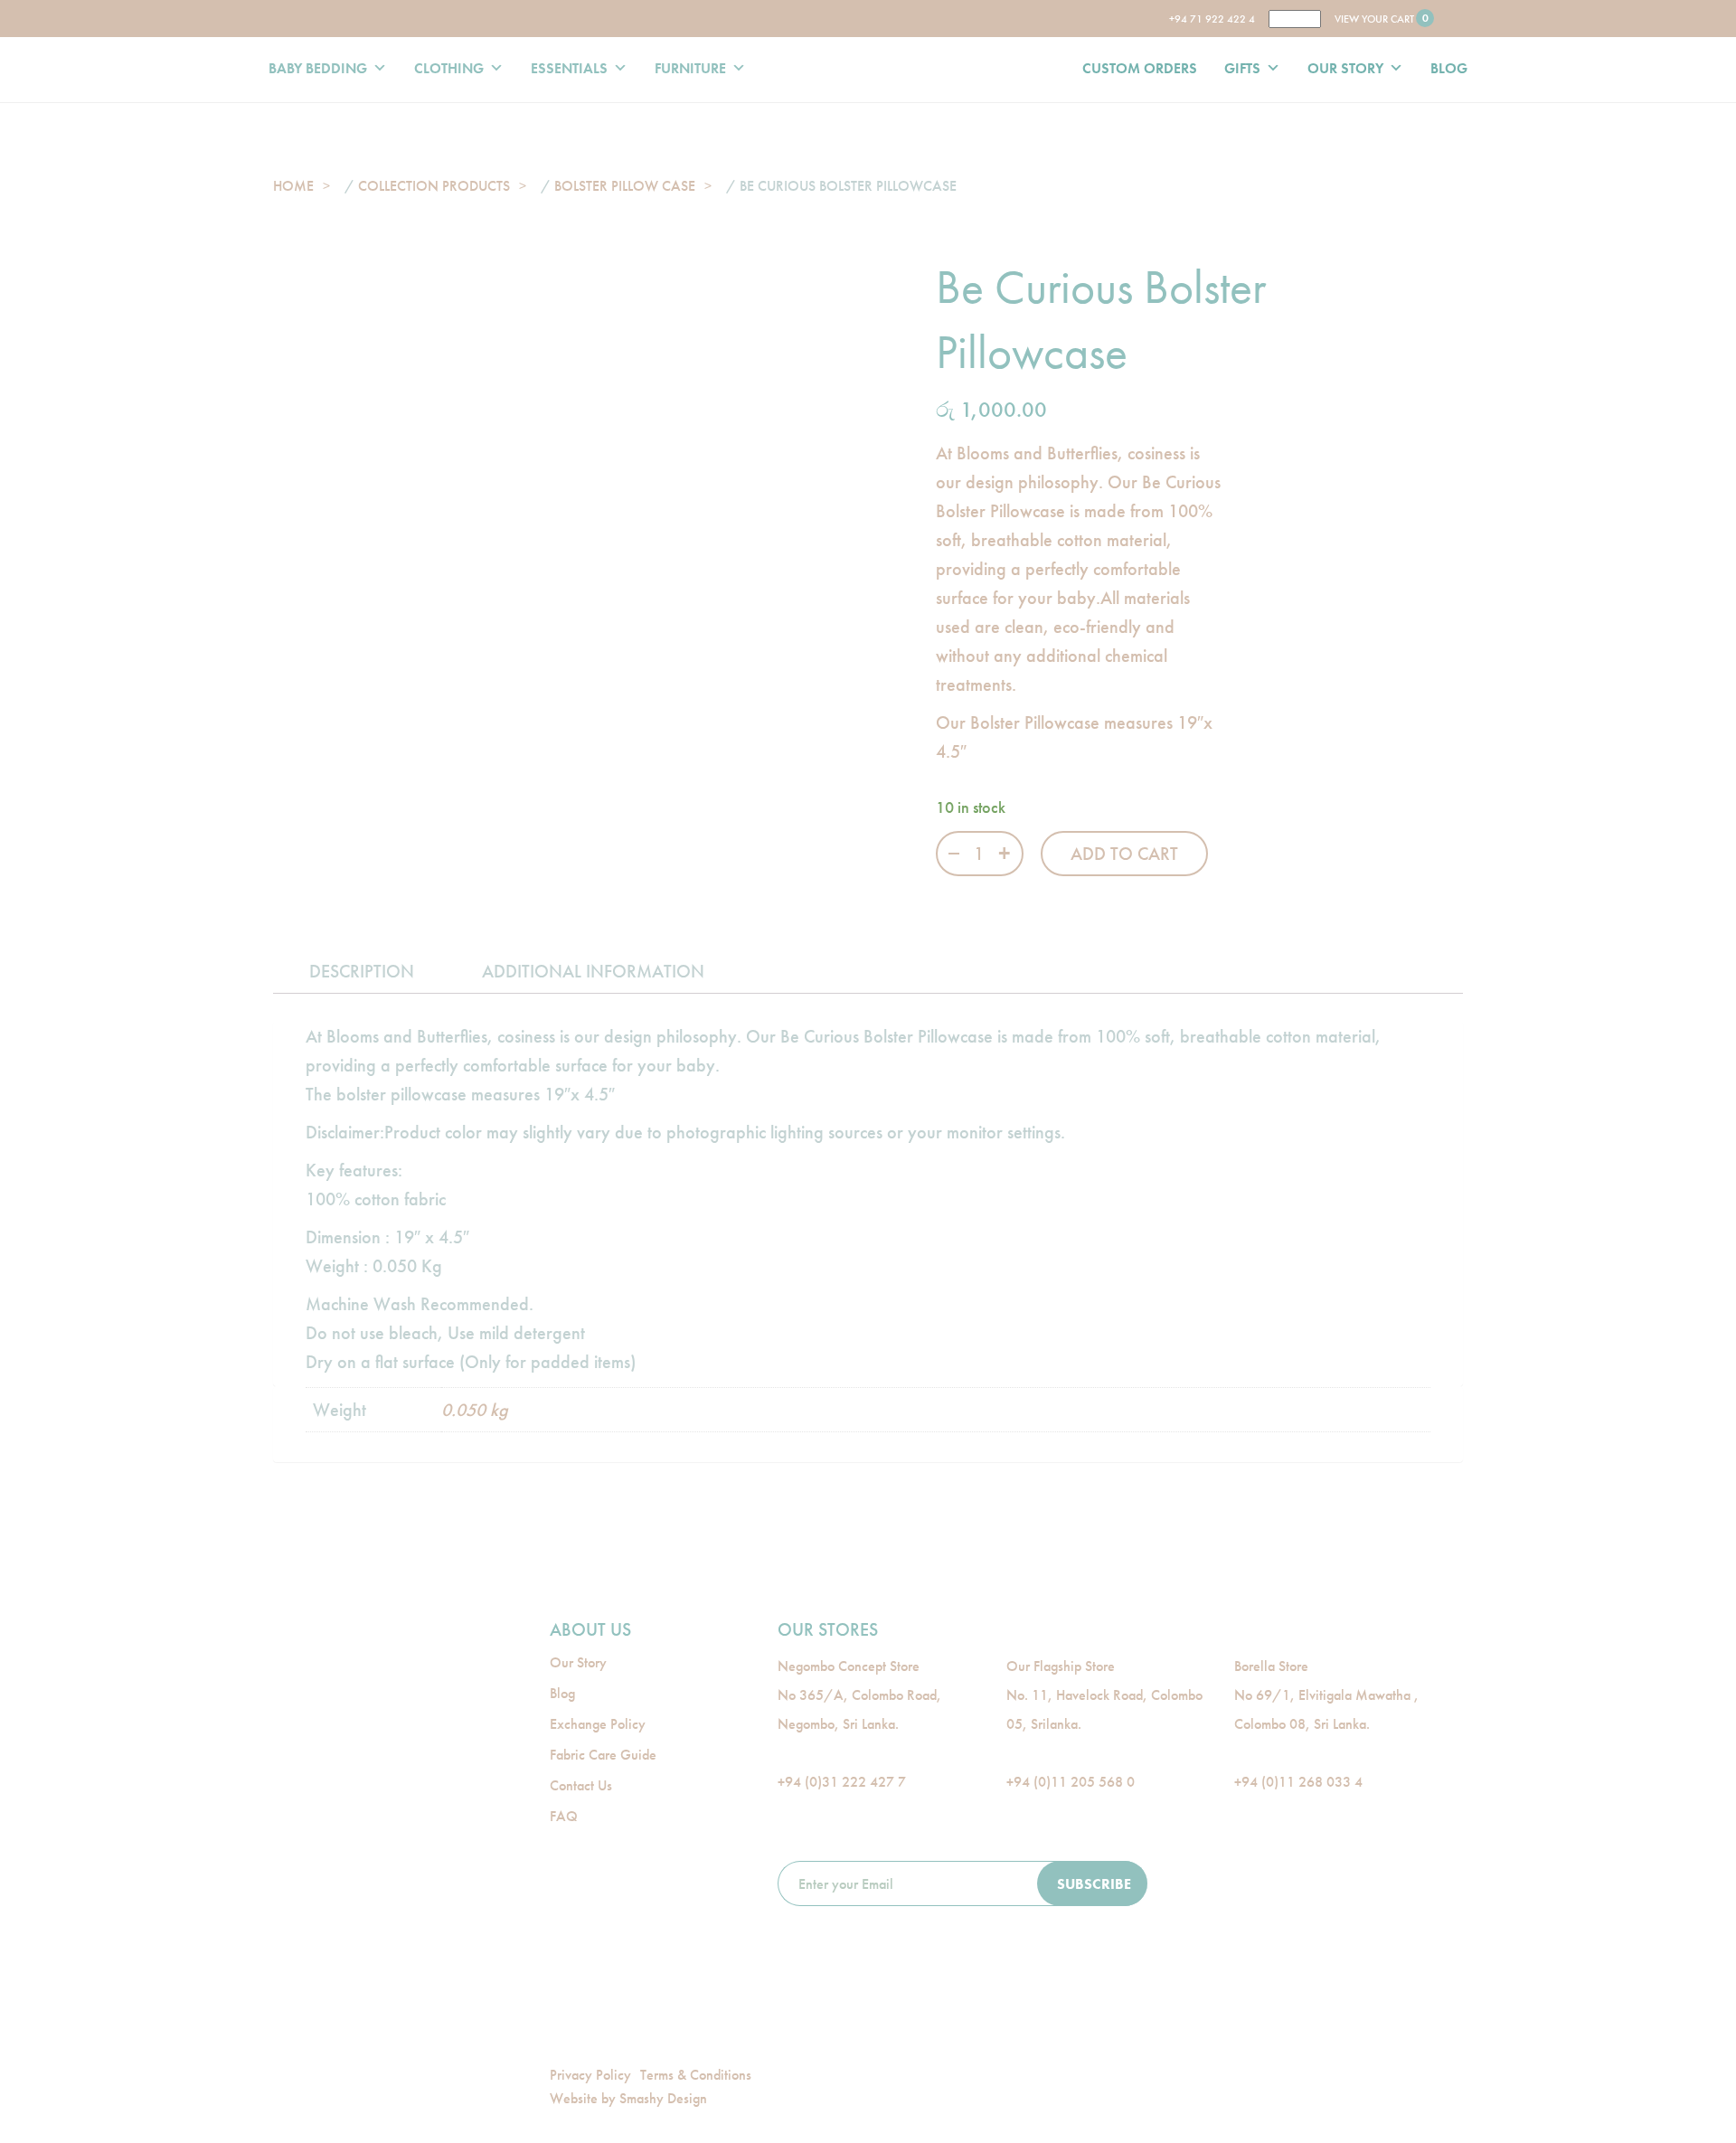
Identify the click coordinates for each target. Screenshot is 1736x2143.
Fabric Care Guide (603, 1755)
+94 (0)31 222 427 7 (842, 1782)
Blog (562, 1693)
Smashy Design (663, 2098)
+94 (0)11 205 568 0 (1071, 1782)
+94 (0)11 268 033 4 (1298, 1782)
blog (1449, 68)
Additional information (593, 971)
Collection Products (434, 186)
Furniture (690, 68)
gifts (1242, 68)
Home (293, 186)
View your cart (1381, 19)
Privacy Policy (590, 2075)
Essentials (569, 68)
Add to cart (1124, 854)
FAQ (564, 1816)
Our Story (1345, 68)
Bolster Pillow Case (625, 186)
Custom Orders (1140, 68)
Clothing (449, 68)
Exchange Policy (598, 1724)
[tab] (362, 971)
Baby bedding (318, 68)
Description (362, 971)
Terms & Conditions (696, 2075)
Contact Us (581, 1785)
